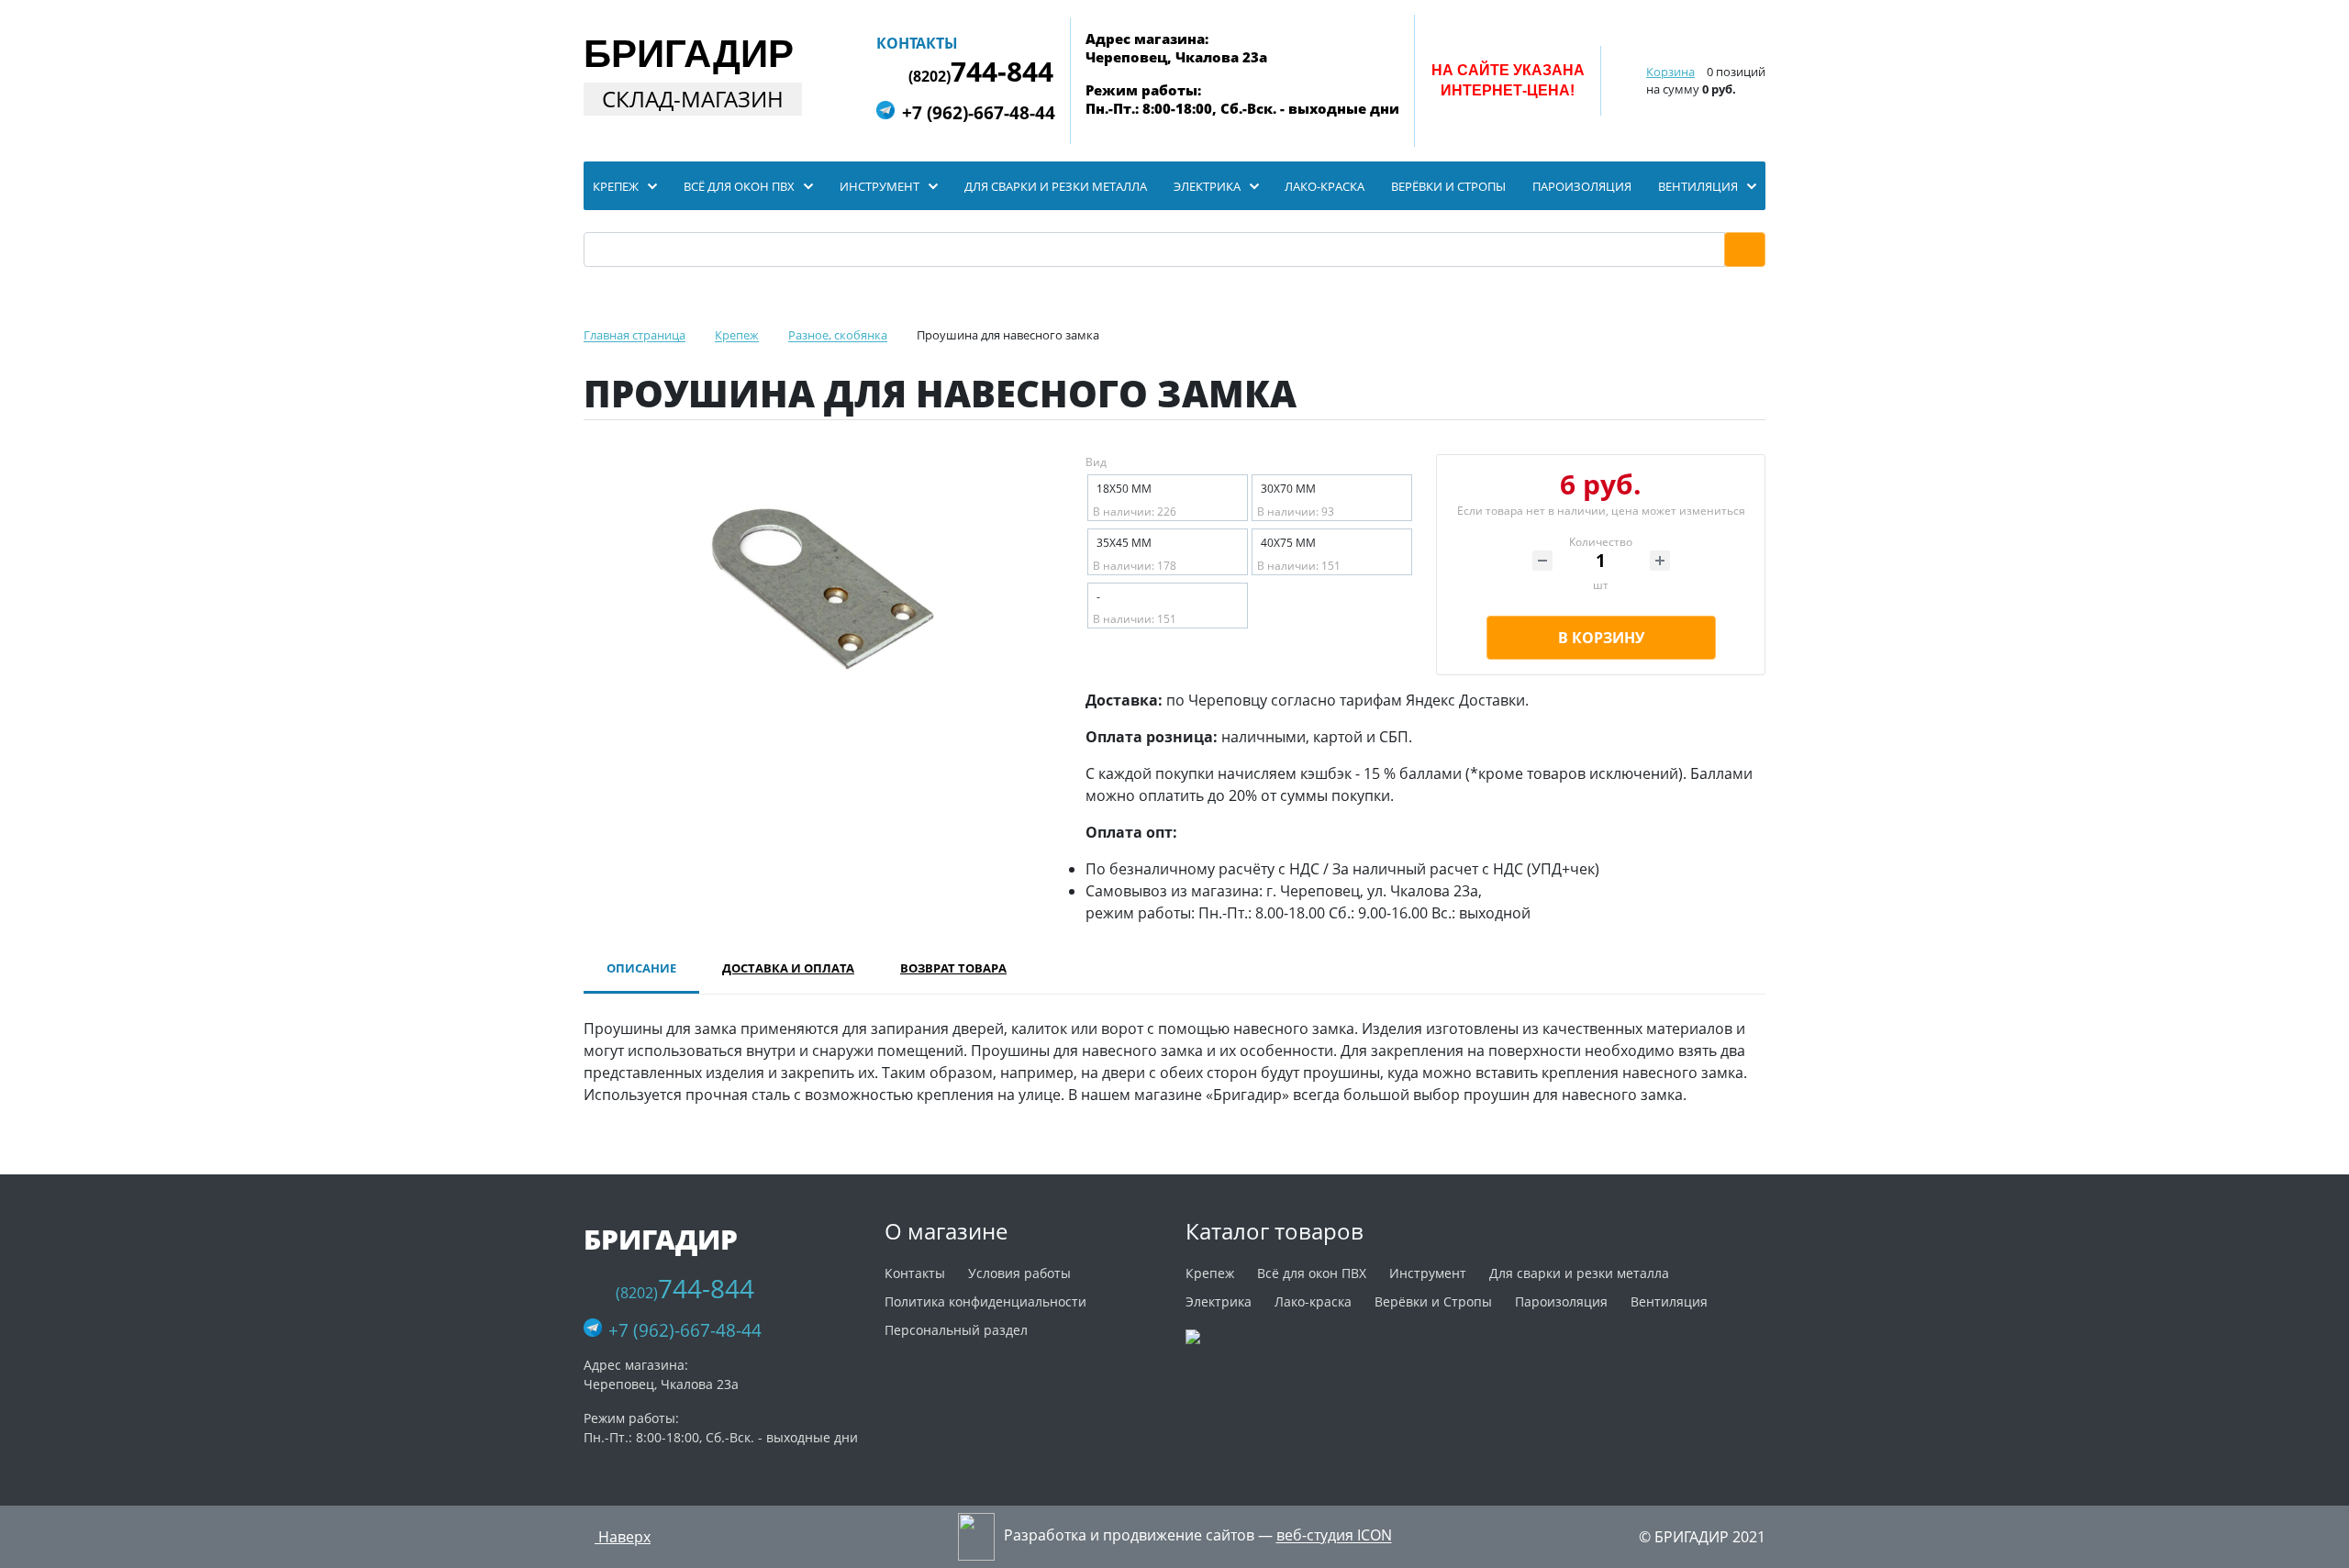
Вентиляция (1669, 1301)
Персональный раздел (956, 1330)
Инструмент (1428, 1273)
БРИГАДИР (689, 54)
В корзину (1601, 638)
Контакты (917, 43)
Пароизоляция (1561, 1301)
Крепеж (1210, 1273)
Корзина (1670, 72)
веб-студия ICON (1334, 1536)
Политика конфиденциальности (985, 1301)
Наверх (623, 1537)
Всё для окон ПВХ (1312, 1273)
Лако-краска (1313, 1301)
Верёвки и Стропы (1433, 1301)
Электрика (1219, 1301)
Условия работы (1019, 1273)
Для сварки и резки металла (1579, 1273)
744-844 (981, 72)
